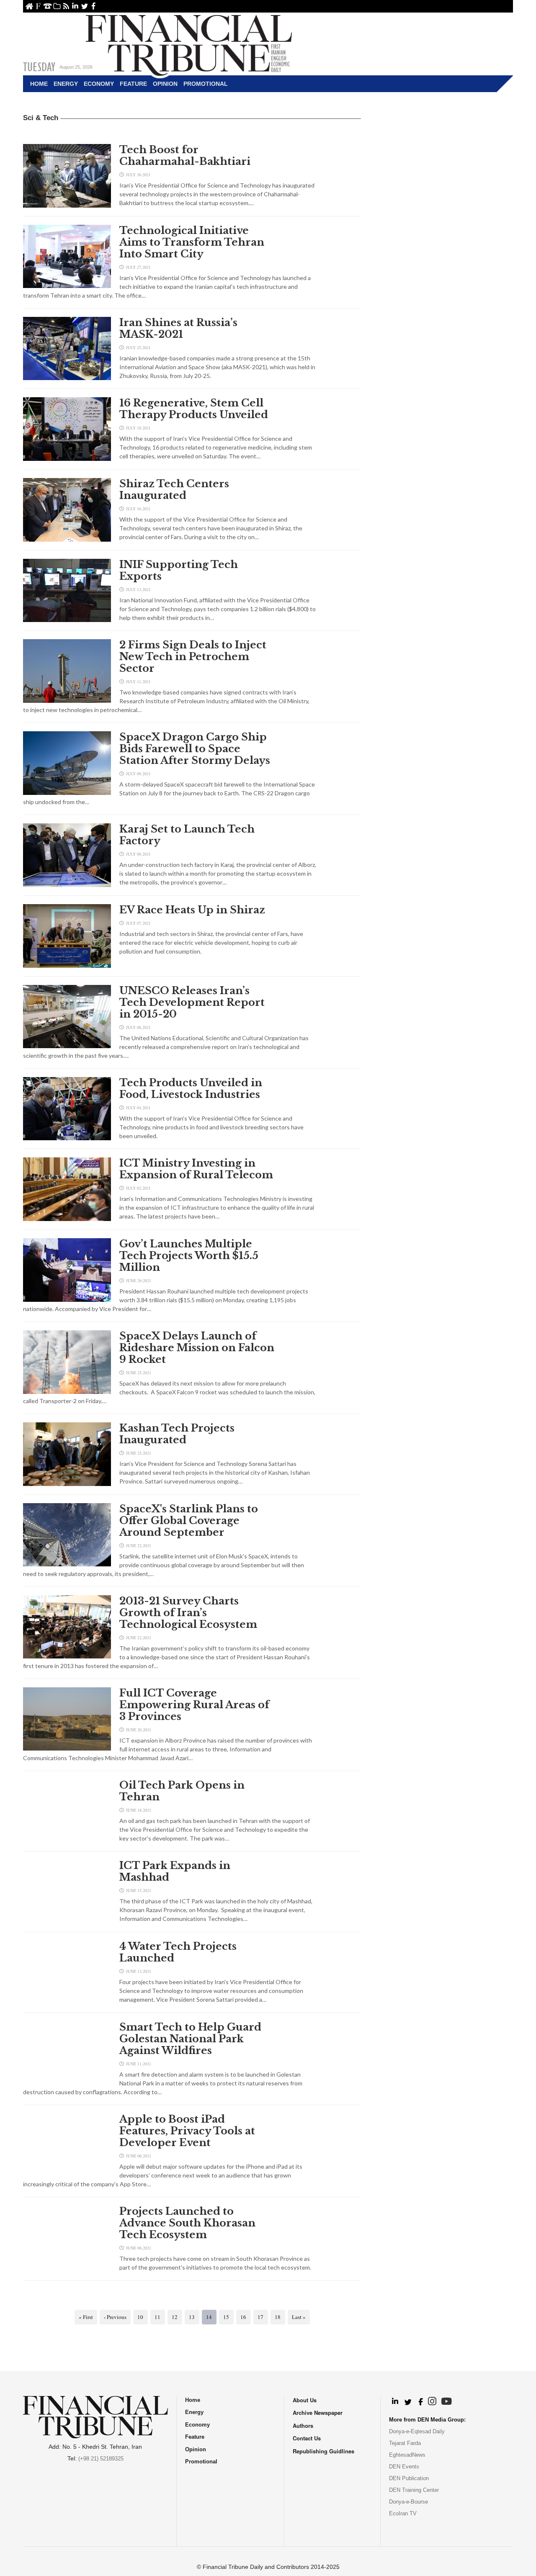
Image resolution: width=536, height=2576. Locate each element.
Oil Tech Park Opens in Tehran (182, 1791)
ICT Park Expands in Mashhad (175, 1872)
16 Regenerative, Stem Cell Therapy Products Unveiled (194, 409)
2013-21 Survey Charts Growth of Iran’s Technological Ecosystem (188, 1613)
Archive (57, 6)
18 (278, 2317)
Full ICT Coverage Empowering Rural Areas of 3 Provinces (194, 1705)
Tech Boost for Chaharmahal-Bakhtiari (185, 156)
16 (243, 2317)
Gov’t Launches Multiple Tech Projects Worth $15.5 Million (189, 1256)
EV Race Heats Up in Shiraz (192, 910)
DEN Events (404, 2467)
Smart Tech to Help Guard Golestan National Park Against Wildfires (190, 2039)
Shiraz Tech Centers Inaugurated (174, 490)
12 (175, 2317)
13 (192, 2317)
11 (157, 2317)
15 (226, 2317)
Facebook (94, 6)
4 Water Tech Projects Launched (178, 1952)
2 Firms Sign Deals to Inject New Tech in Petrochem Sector (193, 657)
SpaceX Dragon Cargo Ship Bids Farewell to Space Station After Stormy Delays (195, 749)
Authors (303, 2426)
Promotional (206, 84)
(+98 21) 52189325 (101, 2459)
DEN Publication (409, 2478)
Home (29, 6)
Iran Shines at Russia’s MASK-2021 (178, 329)
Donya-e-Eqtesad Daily (417, 2431)
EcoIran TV (403, 2513)
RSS (66, 6)
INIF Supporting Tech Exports (179, 571)
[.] (395, 2402)
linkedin (75, 6)
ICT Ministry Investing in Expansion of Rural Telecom (196, 1169)
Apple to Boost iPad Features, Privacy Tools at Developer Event (187, 2131)
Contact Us (48, 6)
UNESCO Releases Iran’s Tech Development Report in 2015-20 (192, 1003)
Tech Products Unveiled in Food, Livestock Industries (191, 1089)
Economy (99, 84)
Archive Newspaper (318, 2413)
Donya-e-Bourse (408, 2502)
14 (209, 2317)
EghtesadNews (407, 2455)
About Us (38, 6)
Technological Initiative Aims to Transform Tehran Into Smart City (192, 242)
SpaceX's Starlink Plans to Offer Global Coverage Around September (189, 1521)
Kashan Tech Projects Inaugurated (177, 1434)
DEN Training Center (414, 2490)
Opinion (165, 84)
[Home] (189, 44)
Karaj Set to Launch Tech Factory (187, 835)
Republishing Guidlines (323, 2451)
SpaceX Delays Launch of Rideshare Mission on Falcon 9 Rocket (197, 1348)
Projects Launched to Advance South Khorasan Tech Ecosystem (187, 2223)
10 (140, 2317)
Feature (133, 84)
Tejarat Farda (405, 2443)
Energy (66, 84)
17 (260, 2317)
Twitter (84, 6)
